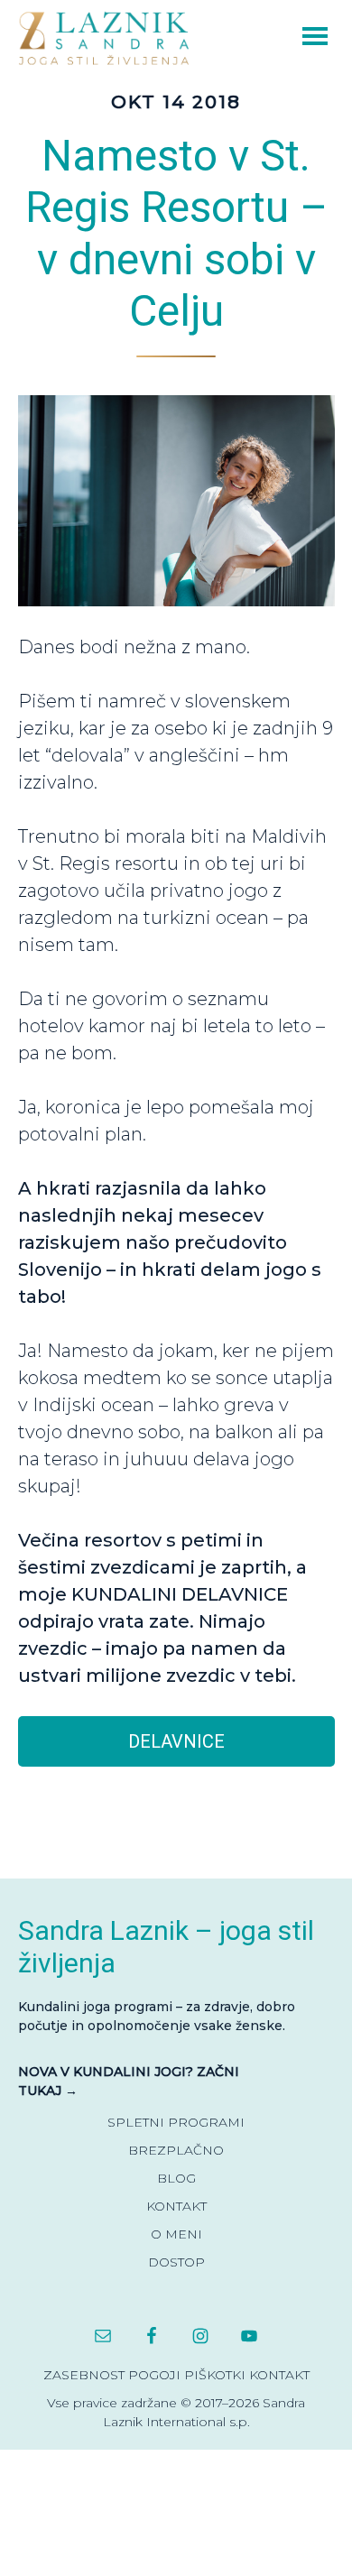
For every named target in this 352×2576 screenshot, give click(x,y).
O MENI (176, 2234)
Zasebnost (84, 2375)
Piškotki (215, 2375)
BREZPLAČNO (176, 2150)
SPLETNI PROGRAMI (176, 2122)
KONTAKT (176, 2206)
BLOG (176, 2178)
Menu (290, 34)
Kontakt (279, 2375)
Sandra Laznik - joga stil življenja (108, 37)
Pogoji (154, 2375)
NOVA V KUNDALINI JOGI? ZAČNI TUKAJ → (129, 2081)
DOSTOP (176, 2262)
